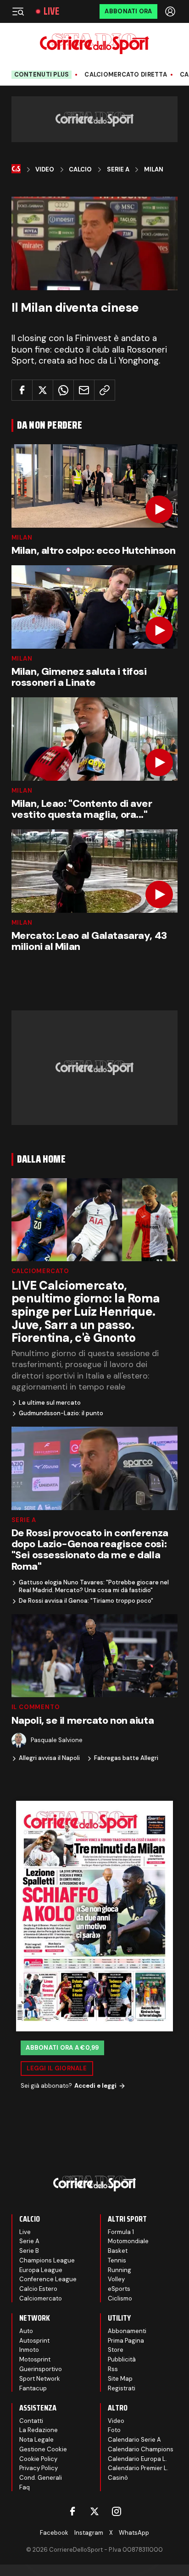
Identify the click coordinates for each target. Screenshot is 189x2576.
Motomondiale (128, 2241)
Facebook (54, 2533)
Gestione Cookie (43, 2449)
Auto (26, 2331)
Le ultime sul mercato (50, 1403)
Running (120, 2270)
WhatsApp (134, 2533)
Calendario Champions (141, 2449)
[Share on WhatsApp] (63, 390)
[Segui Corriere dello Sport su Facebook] (72, 2511)
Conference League (48, 2279)
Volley (116, 2279)
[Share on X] (43, 390)
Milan (154, 170)
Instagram (89, 2533)
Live (51, 11)
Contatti (31, 2421)
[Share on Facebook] (22, 390)
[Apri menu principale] (18, 11)
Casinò (118, 2478)
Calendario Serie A (134, 2440)
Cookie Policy (38, 2459)
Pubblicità (122, 2359)
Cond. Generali (41, 2478)
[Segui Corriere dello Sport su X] (94, 2511)
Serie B (29, 2251)
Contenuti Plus (42, 74)
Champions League (47, 2260)
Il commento (36, 1707)
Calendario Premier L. (138, 2468)
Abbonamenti (127, 2331)
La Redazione (39, 2430)
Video (45, 170)
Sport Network (40, 2379)
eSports (119, 2289)
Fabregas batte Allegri (126, 1758)
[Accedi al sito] (171, 11)
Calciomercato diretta (125, 75)
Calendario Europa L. (137, 2459)
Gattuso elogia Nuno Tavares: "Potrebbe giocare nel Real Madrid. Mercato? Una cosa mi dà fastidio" (94, 1586)
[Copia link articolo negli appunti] (105, 390)
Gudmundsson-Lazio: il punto (61, 1413)
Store (116, 2350)
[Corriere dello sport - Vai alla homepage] (94, 44)
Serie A (118, 170)
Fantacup (33, 2388)
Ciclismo (120, 2298)
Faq (25, 2487)
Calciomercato (40, 1271)
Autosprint (34, 2341)
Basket (118, 2251)
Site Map (120, 2379)
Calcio (80, 170)
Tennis (117, 2260)
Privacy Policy (39, 2468)
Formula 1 (121, 2232)
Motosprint (35, 2359)
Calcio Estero (38, 2289)
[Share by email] (84, 390)
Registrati (122, 2388)
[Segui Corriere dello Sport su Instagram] (117, 2511)
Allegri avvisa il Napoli (49, 1758)
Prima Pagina (126, 2341)
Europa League (41, 2270)
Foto (114, 2430)
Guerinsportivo (41, 2369)
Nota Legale (36, 2440)
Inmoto (29, 2350)
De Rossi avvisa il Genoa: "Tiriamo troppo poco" (86, 1601)
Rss (113, 2369)
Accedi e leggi (95, 2086)
